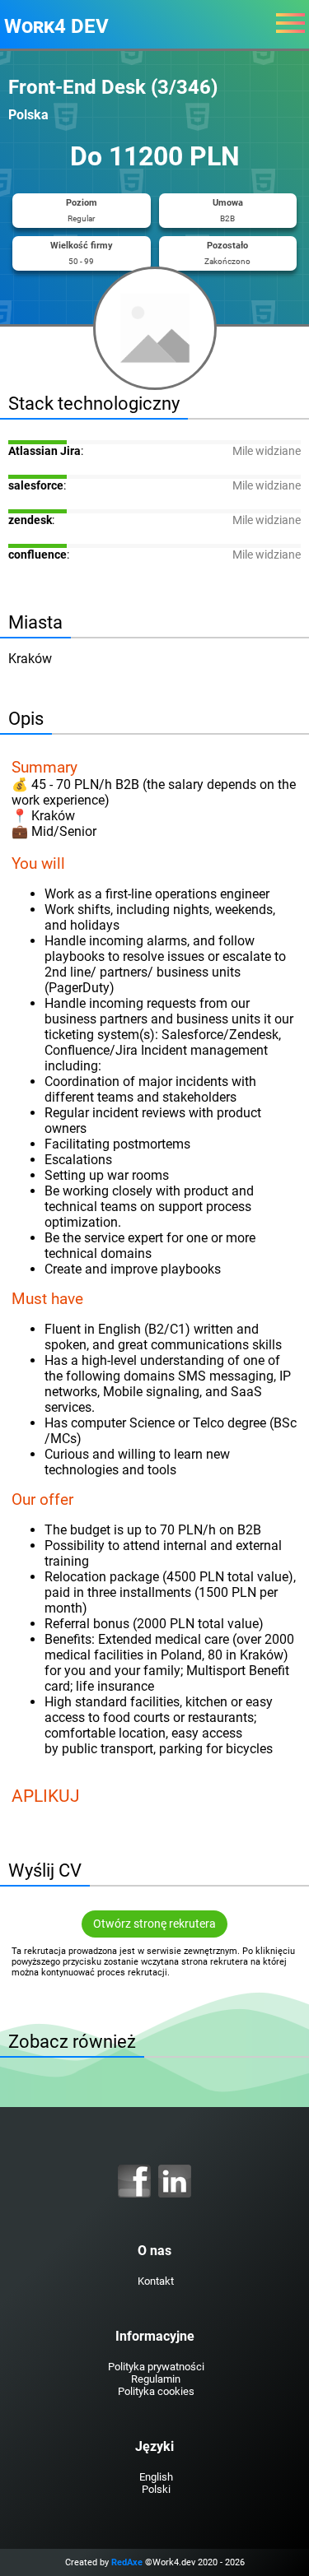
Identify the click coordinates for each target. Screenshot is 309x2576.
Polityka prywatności (156, 2367)
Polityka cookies (156, 2391)
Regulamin (156, 2379)
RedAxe (127, 2562)
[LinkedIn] (175, 2181)
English (156, 2477)
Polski (156, 2489)
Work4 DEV (56, 26)
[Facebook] (134, 2181)
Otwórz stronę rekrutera (154, 1924)
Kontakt (156, 2281)
